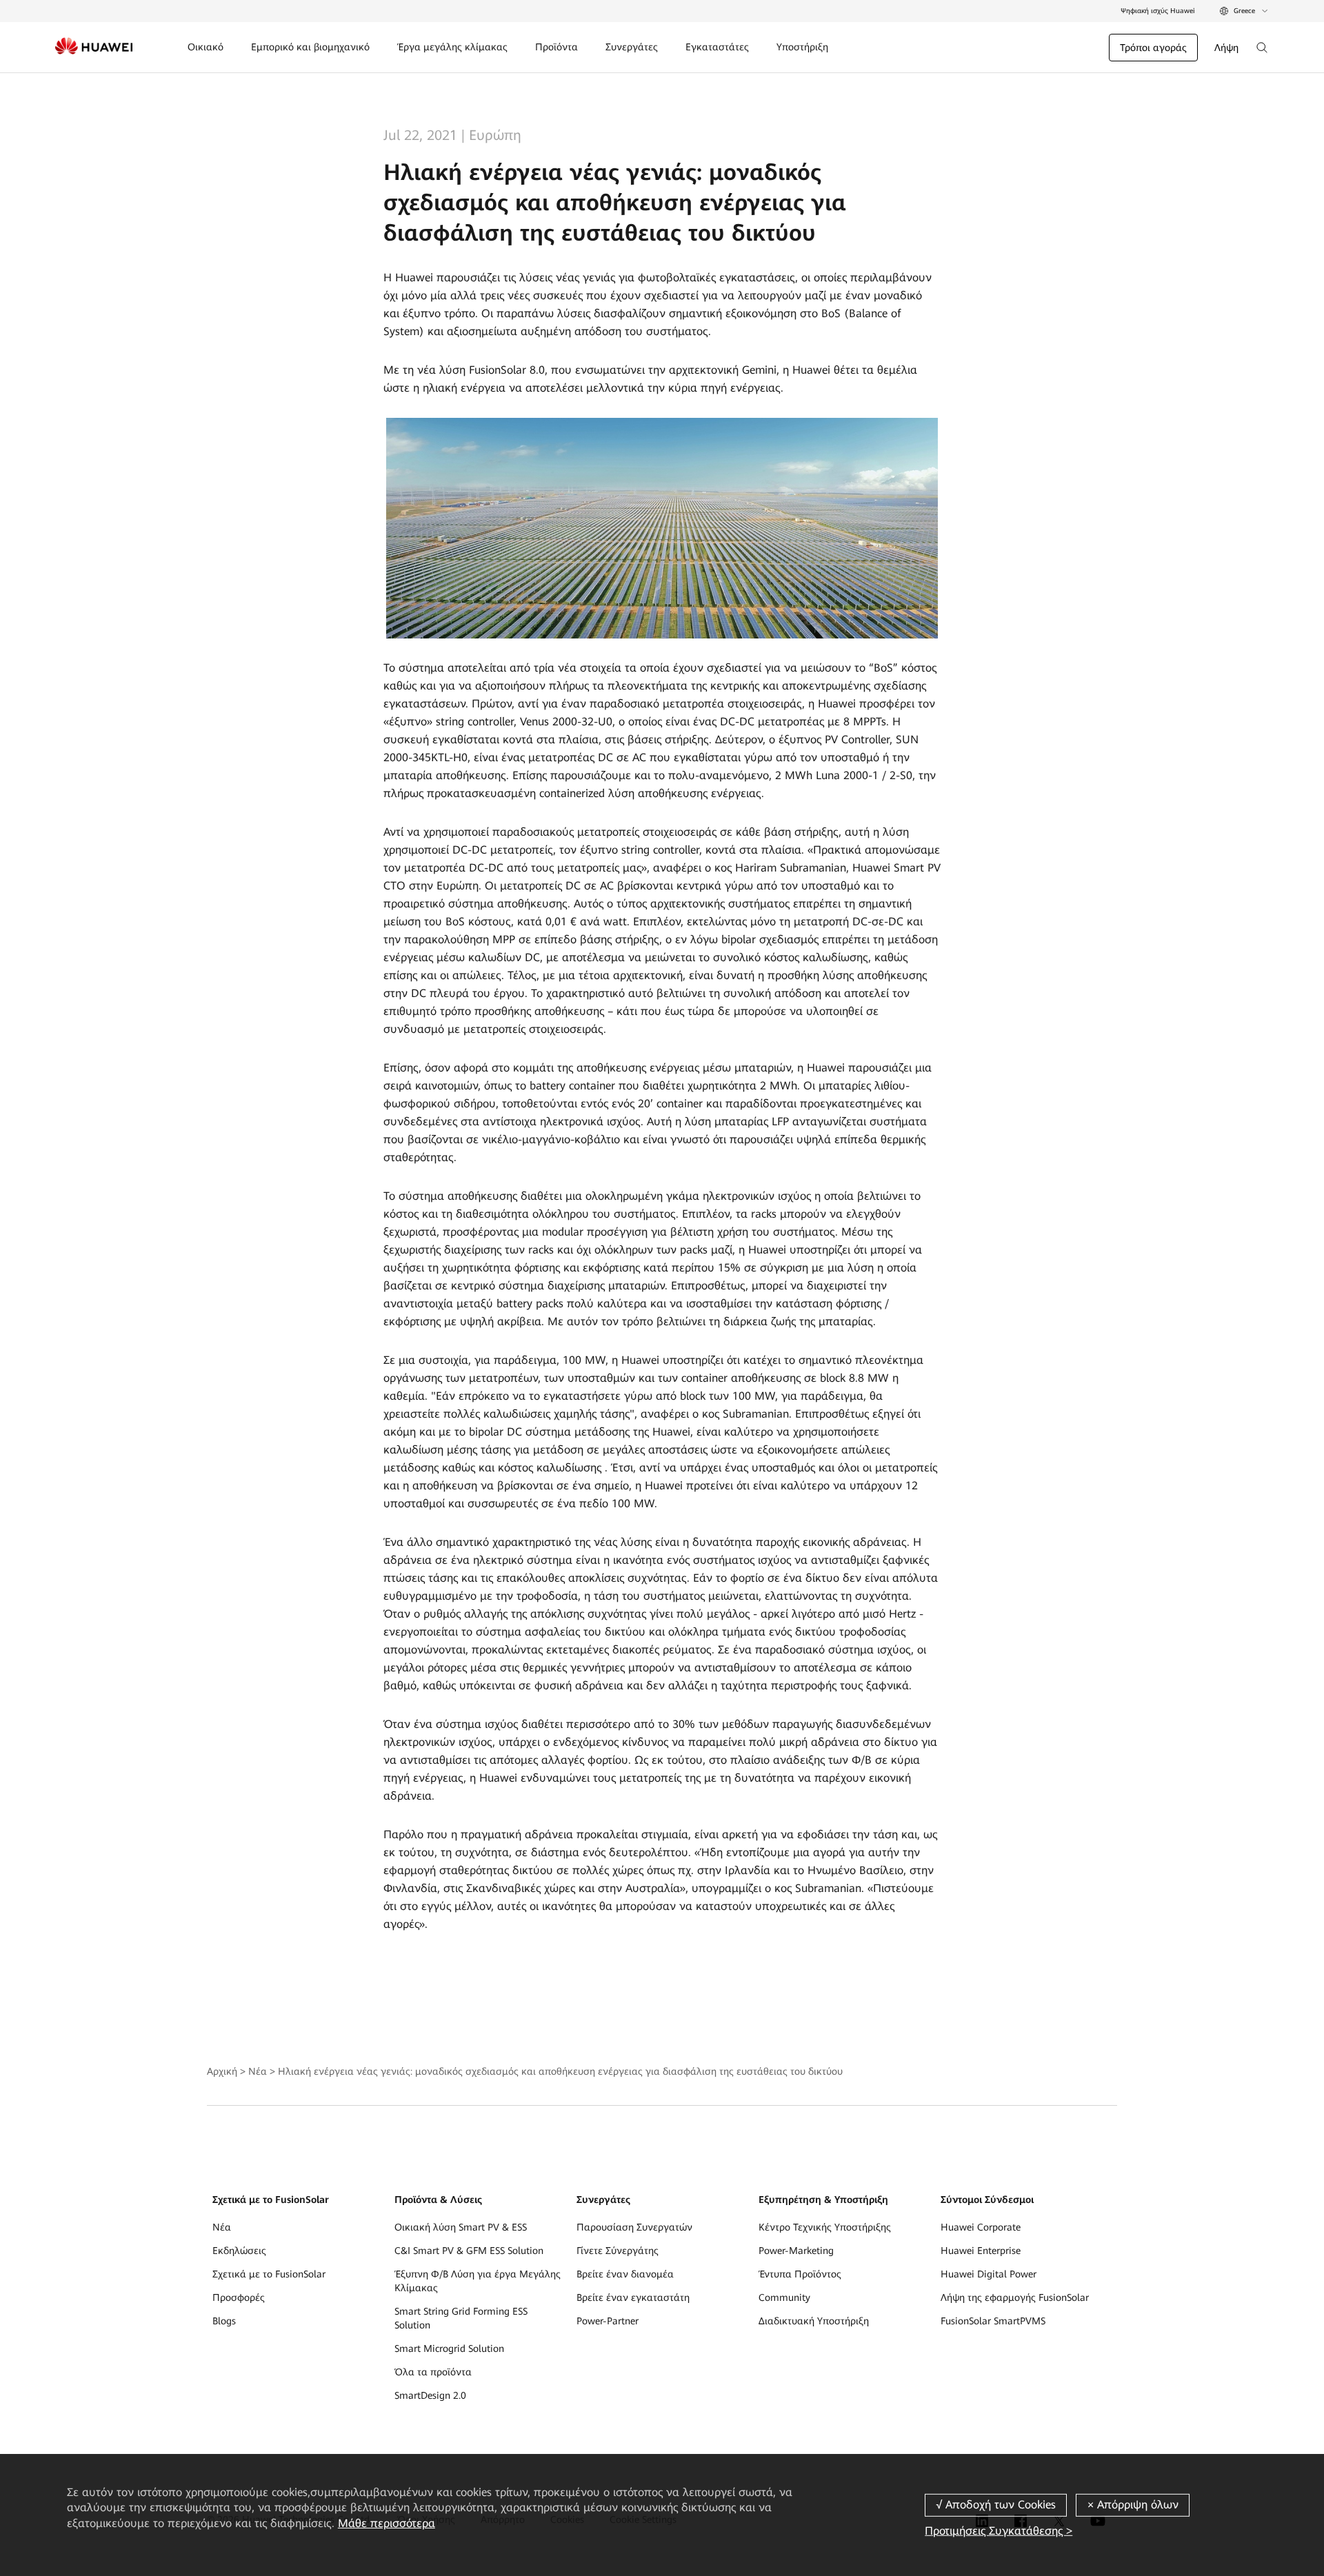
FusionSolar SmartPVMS (993, 2321)
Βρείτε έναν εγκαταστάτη (633, 2297)
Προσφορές (239, 2297)
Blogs (224, 2321)
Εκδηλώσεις (239, 2251)
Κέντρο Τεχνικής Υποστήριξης (825, 2227)
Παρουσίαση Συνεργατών (634, 2227)
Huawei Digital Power (989, 2274)
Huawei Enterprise (981, 2251)
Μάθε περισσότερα (387, 2523)
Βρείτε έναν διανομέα (625, 2274)
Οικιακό (205, 47)
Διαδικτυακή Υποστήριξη (814, 2321)
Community (784, 2297)
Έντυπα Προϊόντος (800, 2274)
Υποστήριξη (802, 47)
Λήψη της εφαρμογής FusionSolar (1015, 2297)
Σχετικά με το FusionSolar (269, 2274)
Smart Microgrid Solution (449, 2348)
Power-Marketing (796, 2251)
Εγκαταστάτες (717, 47)
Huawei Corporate (981, 2227)
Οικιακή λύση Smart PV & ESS (461, 2227)
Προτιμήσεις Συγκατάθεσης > (999, 2531)
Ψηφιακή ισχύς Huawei (1158, 11)
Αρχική (222, 2071)
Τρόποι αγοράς (1153, 48)
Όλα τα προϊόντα (433, 2372)
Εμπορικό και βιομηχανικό (310, 47)
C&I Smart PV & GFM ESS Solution (469, 2251)
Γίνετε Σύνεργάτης (618, 2251)
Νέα (258, 2071)
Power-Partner (608, 2321)
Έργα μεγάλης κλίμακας (452, 47)
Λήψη (1226, 48)
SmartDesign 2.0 (430, 2395)
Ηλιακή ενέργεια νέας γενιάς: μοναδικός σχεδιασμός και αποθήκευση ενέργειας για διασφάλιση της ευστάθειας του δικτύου (560, 2071)
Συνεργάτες (632, 47)
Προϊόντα (556, 47)
